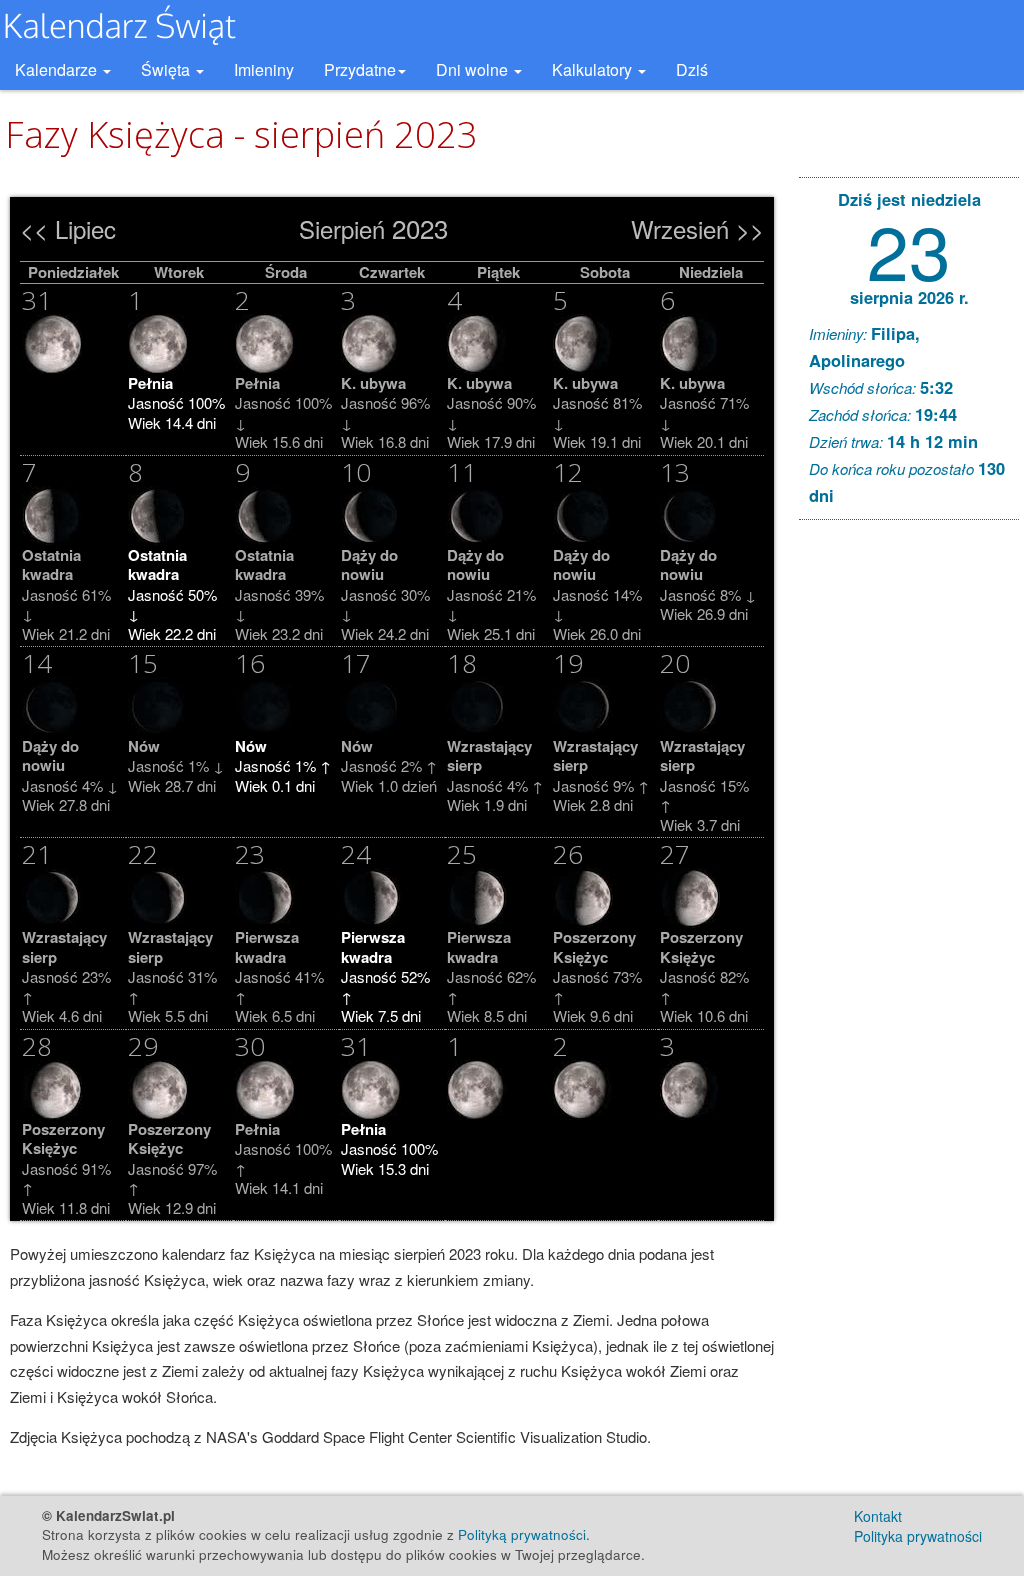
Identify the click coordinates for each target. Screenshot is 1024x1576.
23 (909, 248)
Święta (167, 69)
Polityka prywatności (918, 1536)
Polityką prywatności (522, 1534)
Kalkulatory (594, 69)
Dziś (692, 69)
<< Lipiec (68, 228)
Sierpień (342, 228)
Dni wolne (474, 69)
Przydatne (360, 69)
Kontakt (878, 1516)
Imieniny (264, 69)
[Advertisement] (909, 840)
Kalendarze (58, 69)
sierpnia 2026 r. (909, 297)
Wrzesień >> (697, 228)
